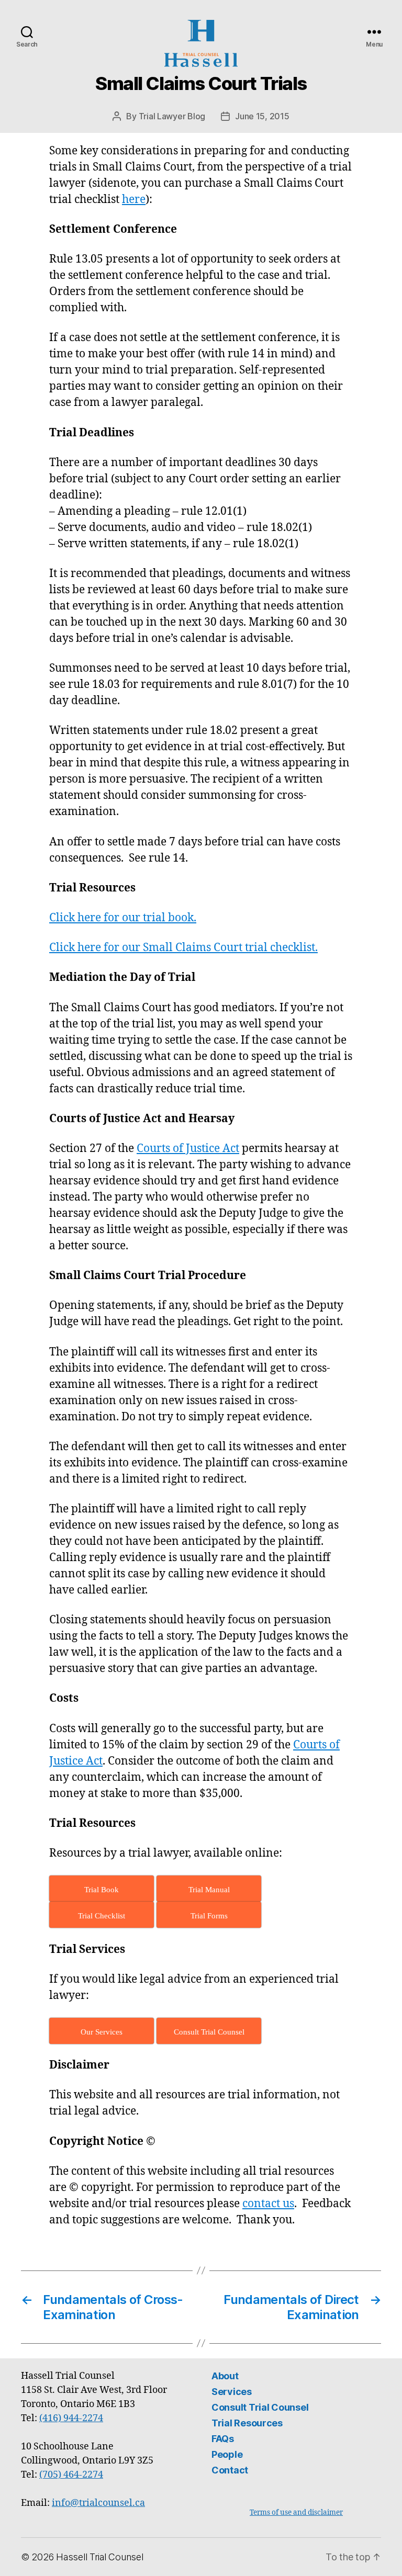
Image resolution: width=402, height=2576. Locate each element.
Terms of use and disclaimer (296, 2512)
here (134, 200)
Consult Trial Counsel (260, 2407)
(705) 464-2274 (71, 2475)
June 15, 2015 (262, 116)
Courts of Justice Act (188, 1149)
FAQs (223, 2439)
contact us (268, 2204)
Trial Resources (247, 2423)
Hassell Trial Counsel (99, 2557)
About (225, 2376)
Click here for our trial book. (123, 918)
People (227, 2454)
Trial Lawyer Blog (172, 116)
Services (232, 2392)
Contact (230, 2470)
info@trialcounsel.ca (98, 2503)
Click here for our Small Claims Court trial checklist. (183, 948)
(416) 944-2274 (71, 2418)
